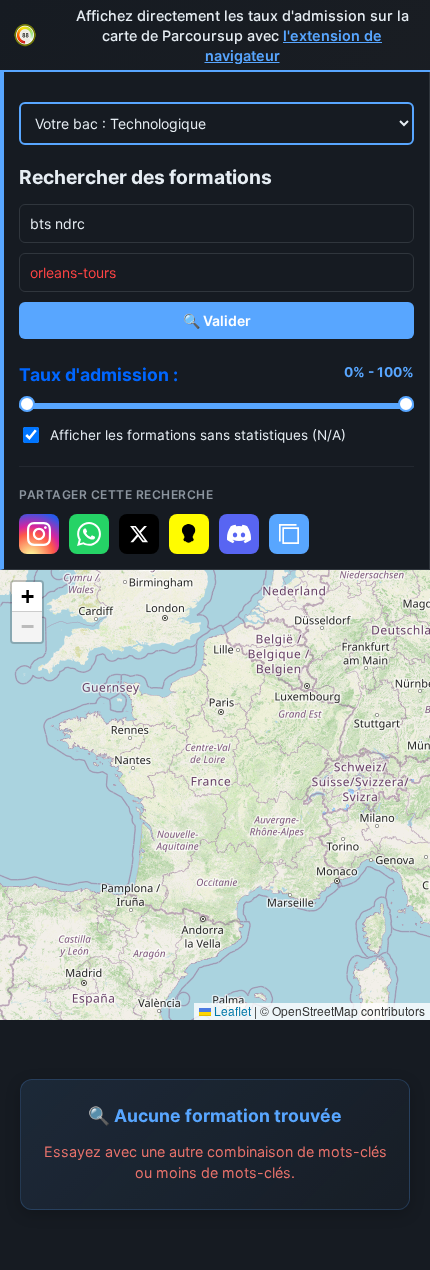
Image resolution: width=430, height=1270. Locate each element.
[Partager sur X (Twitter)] (139, 534)
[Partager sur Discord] (239, 534)
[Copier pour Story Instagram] (39, 534)
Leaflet (231, 1010)
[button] (27, 597)
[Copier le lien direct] (289, 534)
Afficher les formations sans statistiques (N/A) (198, 435)
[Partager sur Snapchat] (189, 534)
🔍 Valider (217, 320)
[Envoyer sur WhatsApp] (89, 534)
